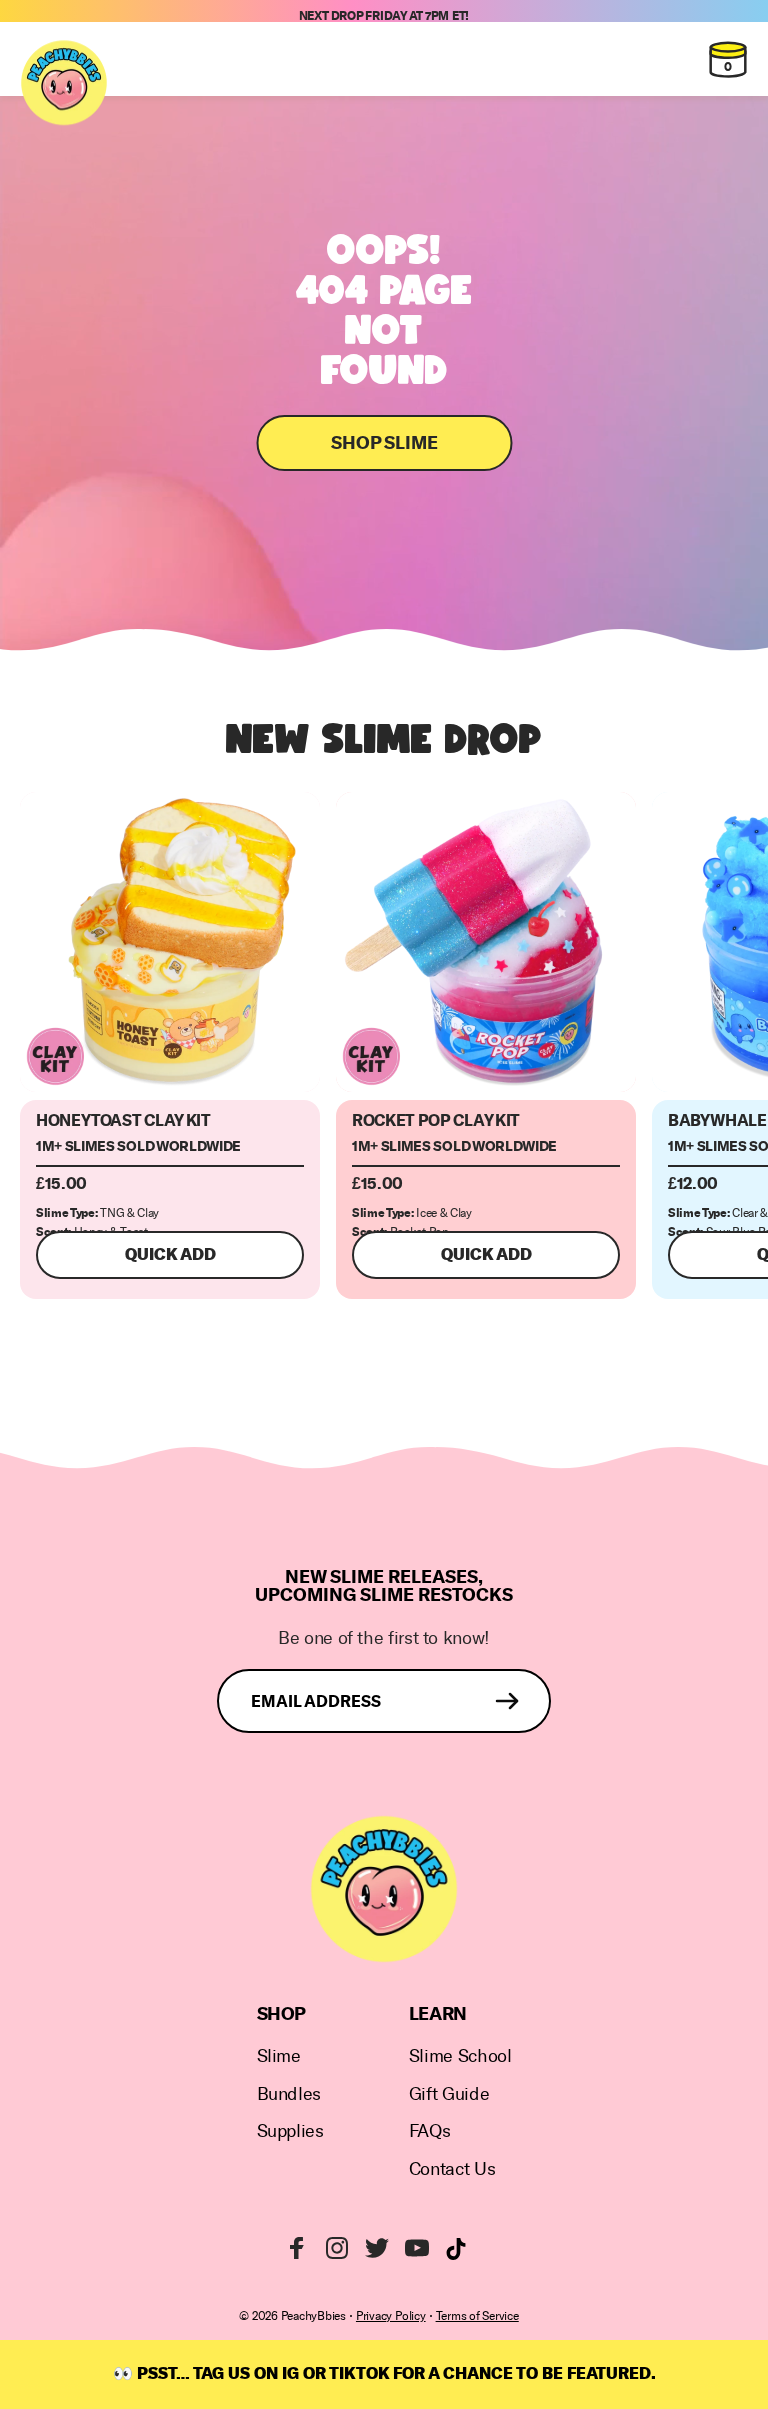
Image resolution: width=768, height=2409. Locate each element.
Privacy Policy (391, 2316)
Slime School (460, 2056)
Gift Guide (449, 2094)
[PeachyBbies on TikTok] (456, 2249)
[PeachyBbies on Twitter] (377, 2248)
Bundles (289, 2094)
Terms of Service (477, 2316)
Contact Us (452, 2169)
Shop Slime (384, 443)
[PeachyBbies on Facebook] (297, 2248)
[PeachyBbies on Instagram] (337, 2248)
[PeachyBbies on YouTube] (417, 2248)
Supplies (290, 2131)
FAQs (430, 2131)
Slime (279, 2056)
